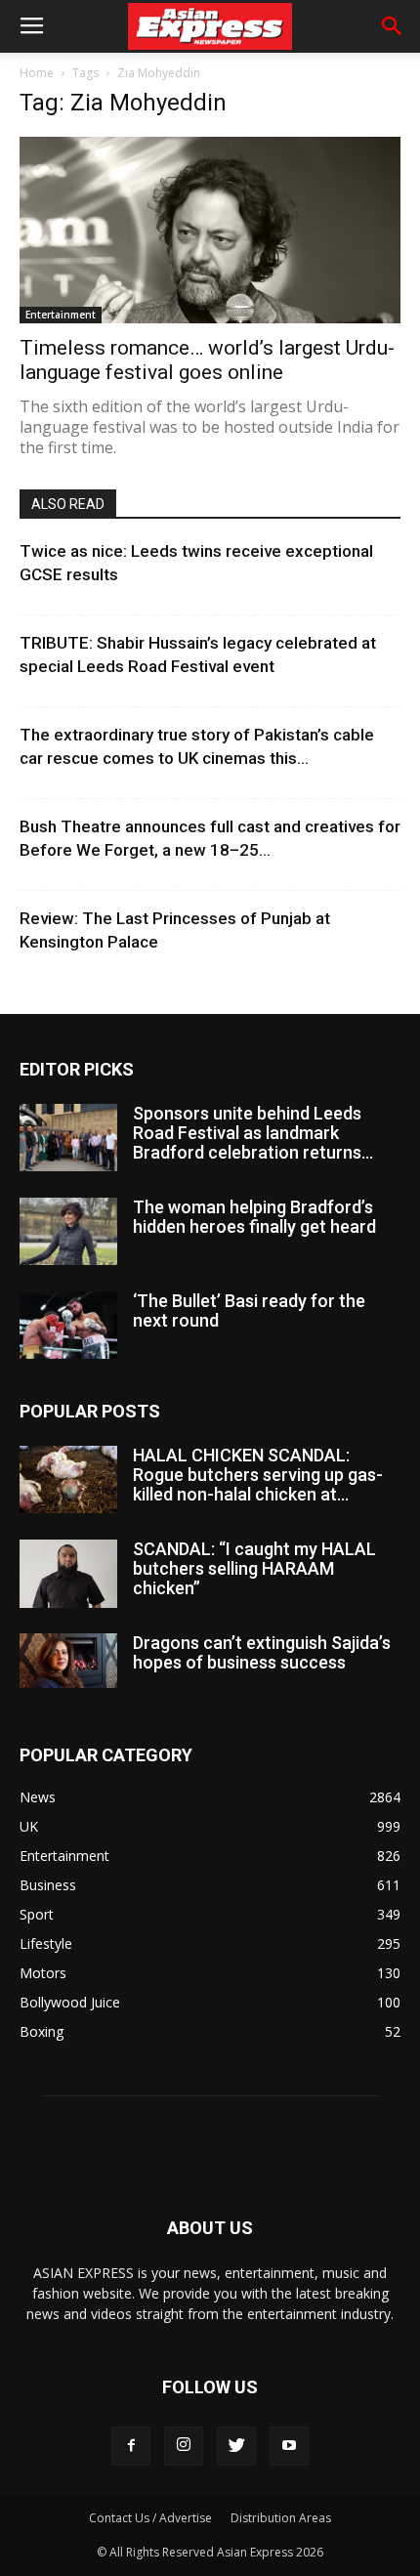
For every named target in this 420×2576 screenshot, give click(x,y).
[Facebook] (131, 2446)
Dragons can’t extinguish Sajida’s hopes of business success (262, 1652)
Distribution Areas (281, 2518)
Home (37, 73)
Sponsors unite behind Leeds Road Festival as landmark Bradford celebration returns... (253, 1133)
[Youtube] (289, 2446)
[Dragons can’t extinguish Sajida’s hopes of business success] (68, 1661)
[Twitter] (236, 2446)
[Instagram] (184, 2446)
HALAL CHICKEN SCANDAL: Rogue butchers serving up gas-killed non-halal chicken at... (258, 1475)
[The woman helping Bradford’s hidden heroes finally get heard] (68, 1231)
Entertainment (61, 315)
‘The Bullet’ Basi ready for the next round (249, 1310)
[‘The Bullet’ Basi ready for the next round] (68, 1325)
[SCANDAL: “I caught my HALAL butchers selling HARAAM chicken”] (68, 1574)
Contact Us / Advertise (150, 2518)
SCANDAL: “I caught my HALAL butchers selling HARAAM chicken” (254, 1568)
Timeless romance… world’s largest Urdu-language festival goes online (207, 360)
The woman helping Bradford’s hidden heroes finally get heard (254, 1217)
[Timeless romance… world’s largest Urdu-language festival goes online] (210, 230)
